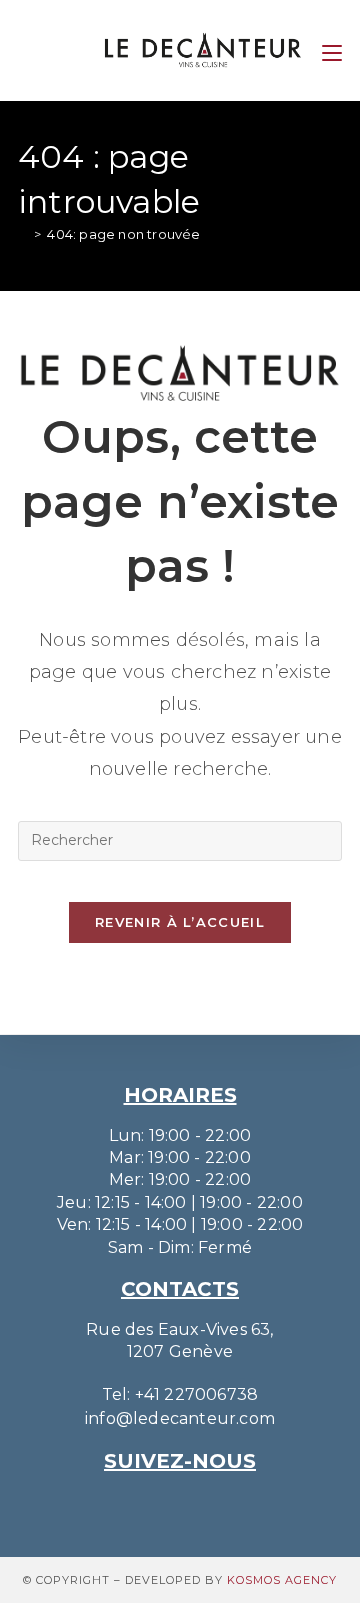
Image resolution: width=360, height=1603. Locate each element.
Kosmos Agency (282, 1580)
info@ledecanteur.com (180, 1418)
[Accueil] (23, 234)
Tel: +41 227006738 (180, 1394)
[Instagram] (152, 1504)
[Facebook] (208, 1504)
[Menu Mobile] (332, 49)
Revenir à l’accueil (180, 922)
